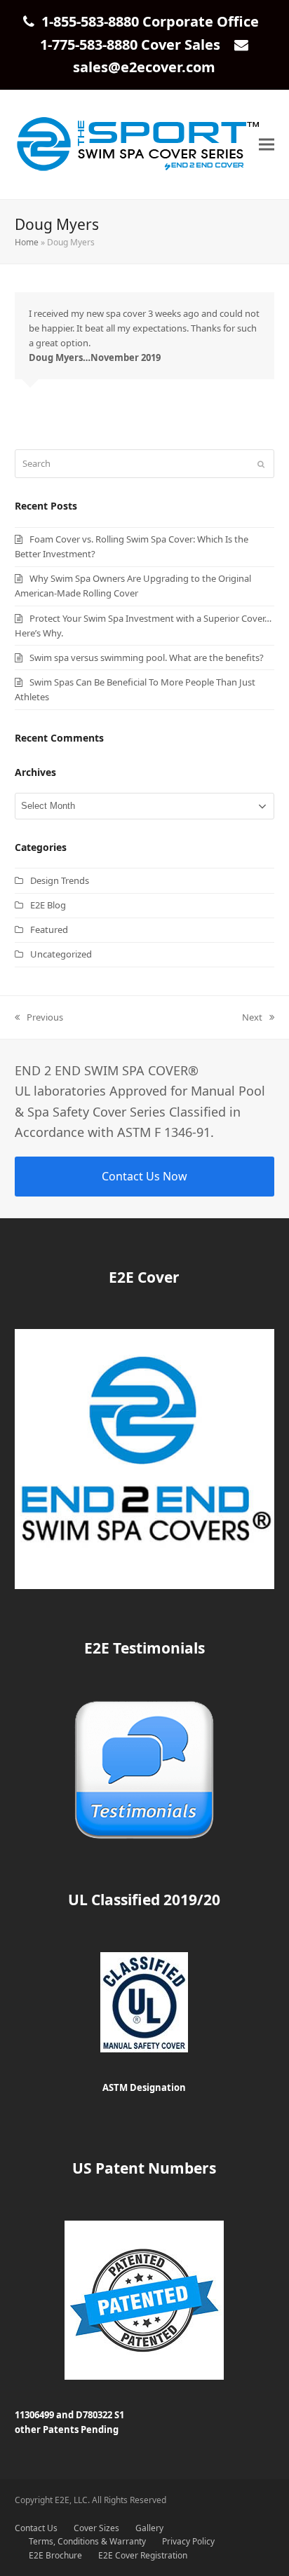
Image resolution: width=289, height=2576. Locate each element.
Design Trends (60, 880)
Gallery (149, 2528)
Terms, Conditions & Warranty (87, 2541)
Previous (39, 1018)
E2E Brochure (55, 2555)
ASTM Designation (144, 2087)
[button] (267, 145)
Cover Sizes (96, 2528)
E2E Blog (48, 905)
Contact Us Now (144, 1176)
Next (252, 1018)
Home (27, 242)
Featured (49, 929)
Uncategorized (61, 954)
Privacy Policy (188, 2541)
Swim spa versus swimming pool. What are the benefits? (147, 657)
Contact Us (36, 2528)
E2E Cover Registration (143, 2555)
